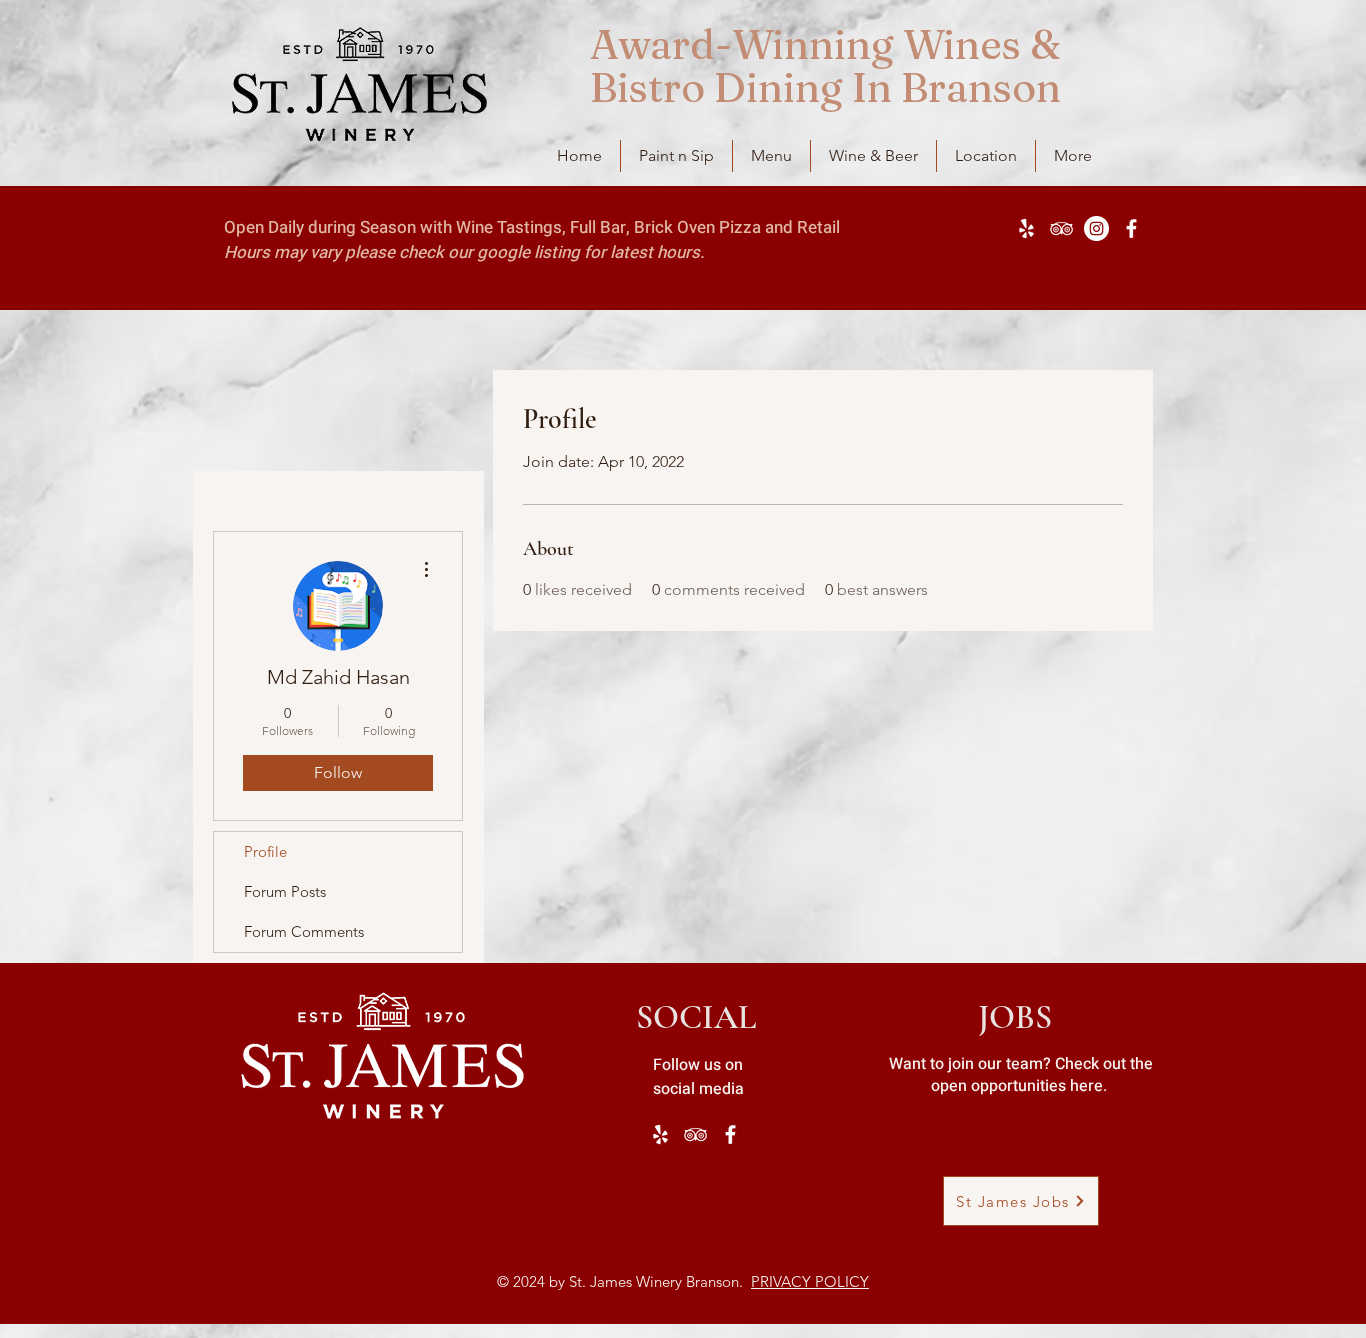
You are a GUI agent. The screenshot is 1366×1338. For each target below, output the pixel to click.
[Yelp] (1026, 228)
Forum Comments (304, 931)
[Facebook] (1131, 228)
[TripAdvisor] (1061, 228)
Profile (265, 851)
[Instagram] (1096, 228)
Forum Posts (285, 891)
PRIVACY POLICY (810, 1281)
